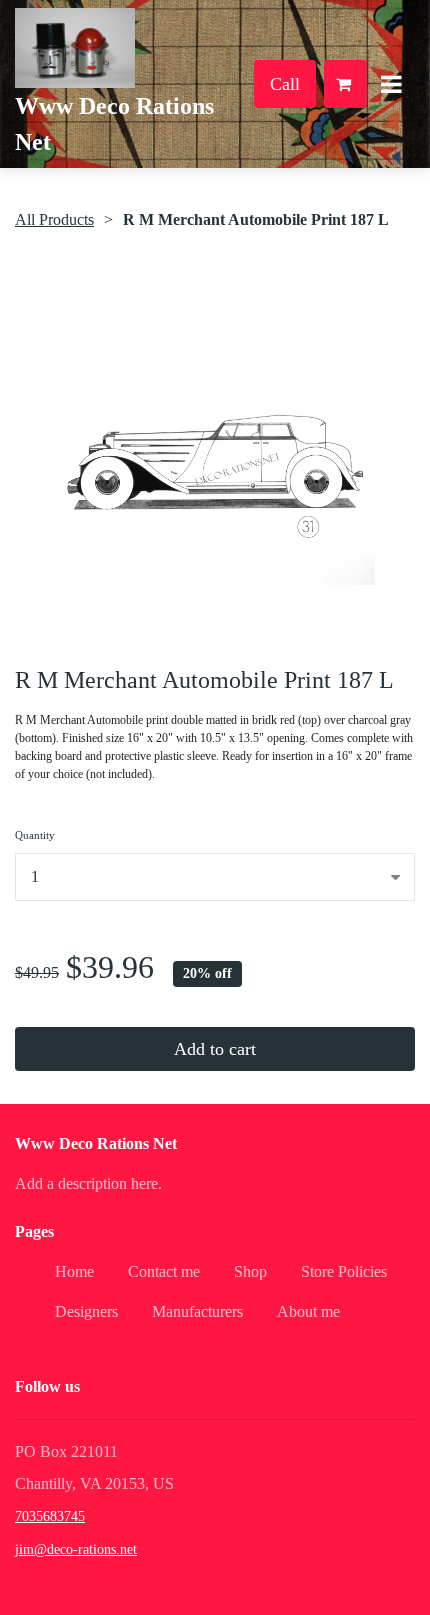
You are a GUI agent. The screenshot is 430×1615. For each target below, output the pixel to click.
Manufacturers (197, 1311)
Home (74, 1271)
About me (308, 1311)
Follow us (47, 1386)
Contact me (164, 1271)
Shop (250, 1271)
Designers (86, 1311)
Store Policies (344, 1271)
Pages (34, 1231)
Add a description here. (88, 1183)
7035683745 (50, 1516)
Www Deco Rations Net (96, 1143)
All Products (54, 219)
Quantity (35, 835)
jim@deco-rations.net (76, 1549)
